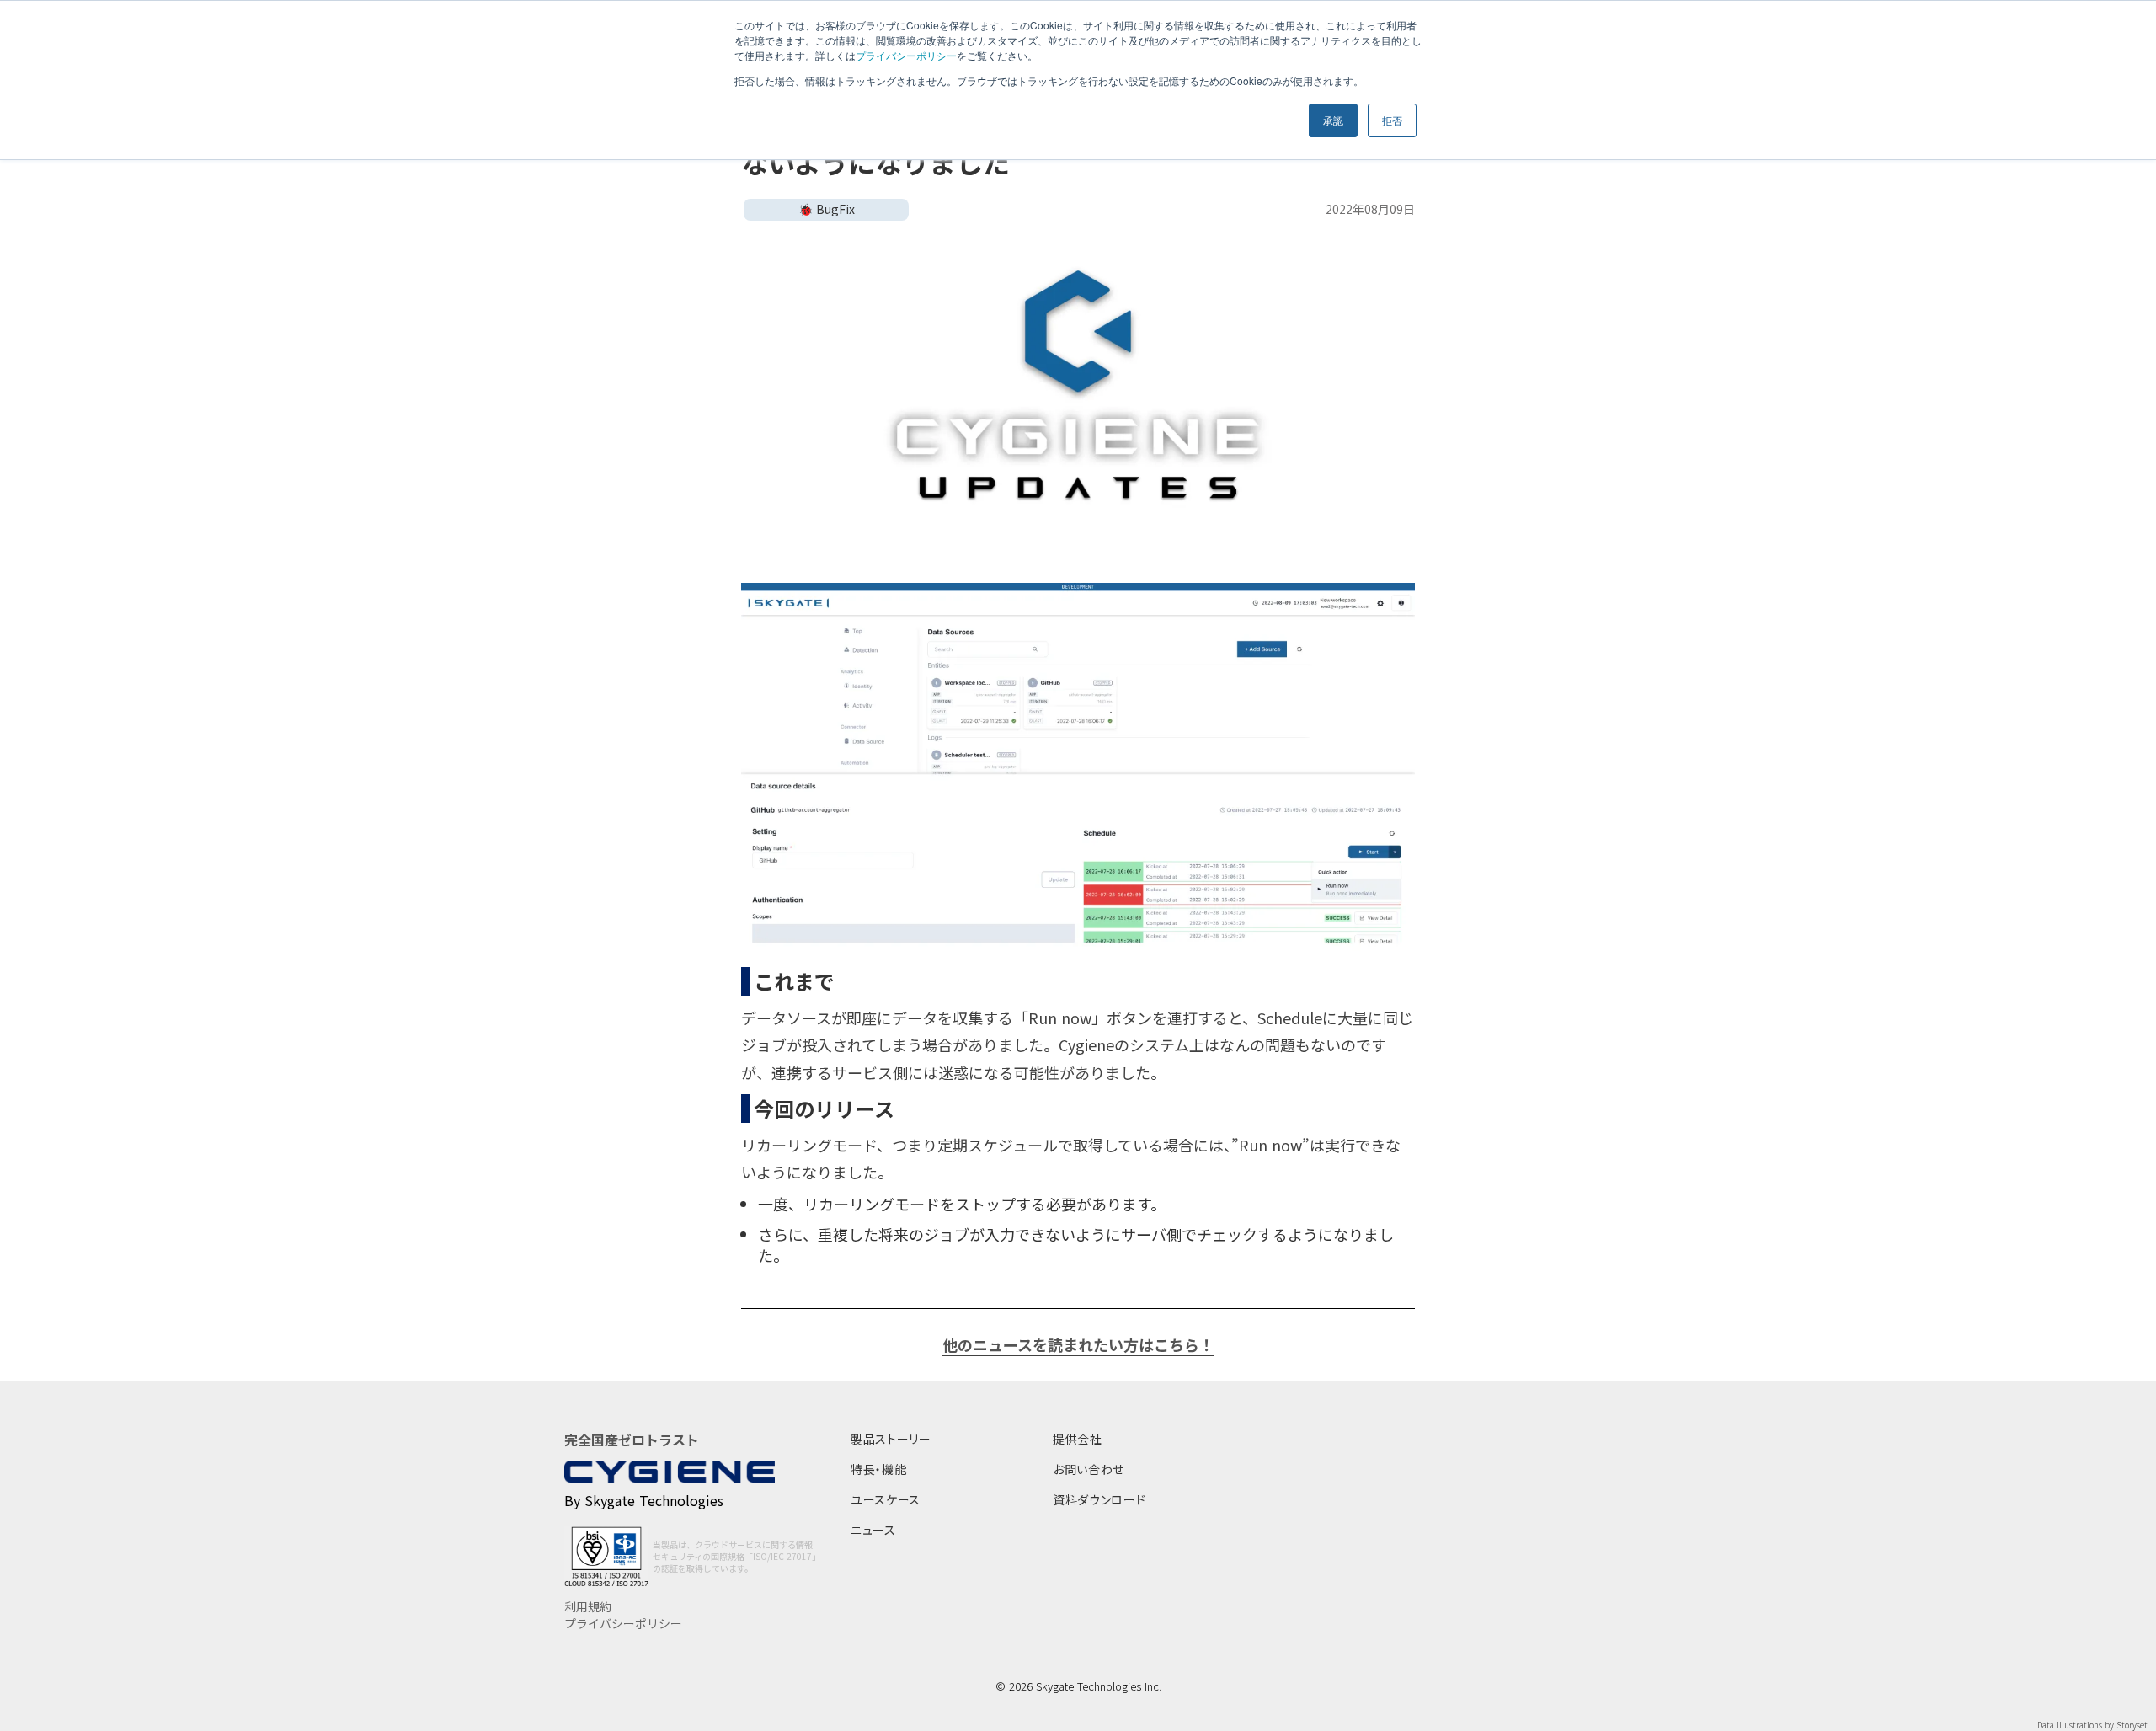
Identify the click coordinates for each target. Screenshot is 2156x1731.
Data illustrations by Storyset (2092, 1725)
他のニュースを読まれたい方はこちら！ (1078, 1345)
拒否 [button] (1392, 120)
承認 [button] (1333, 120)
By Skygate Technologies (644, 1500)
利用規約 (588, 1607)
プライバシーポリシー (906, 55)
